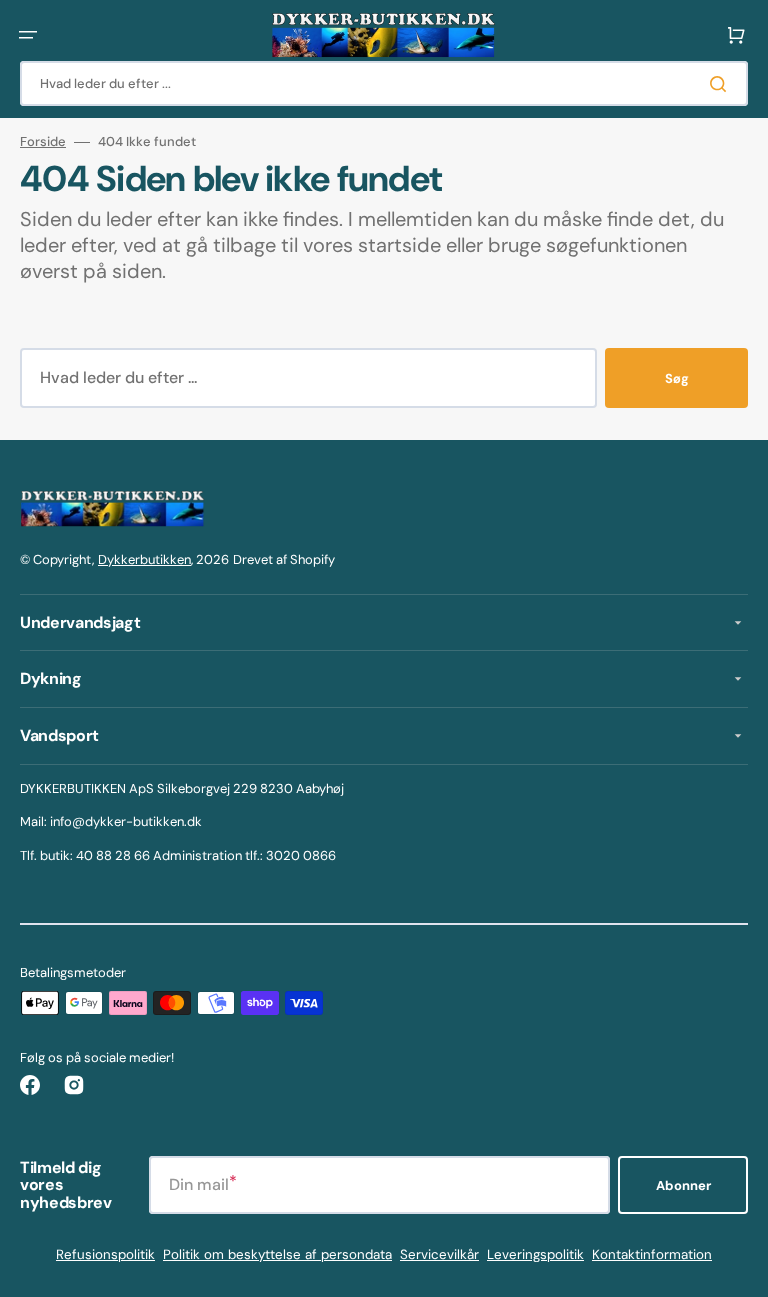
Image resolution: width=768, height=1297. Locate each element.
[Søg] (722, 84)
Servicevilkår (439, 1254)
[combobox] (384, 83)
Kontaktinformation (652, 1254)
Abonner (683, 1185)
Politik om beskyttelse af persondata (277, 1254)
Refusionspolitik (105, 1254)
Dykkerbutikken (144, 559)
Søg (677, 378)
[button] (28, 35)
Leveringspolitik (535, 1254)
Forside (43, 142)
